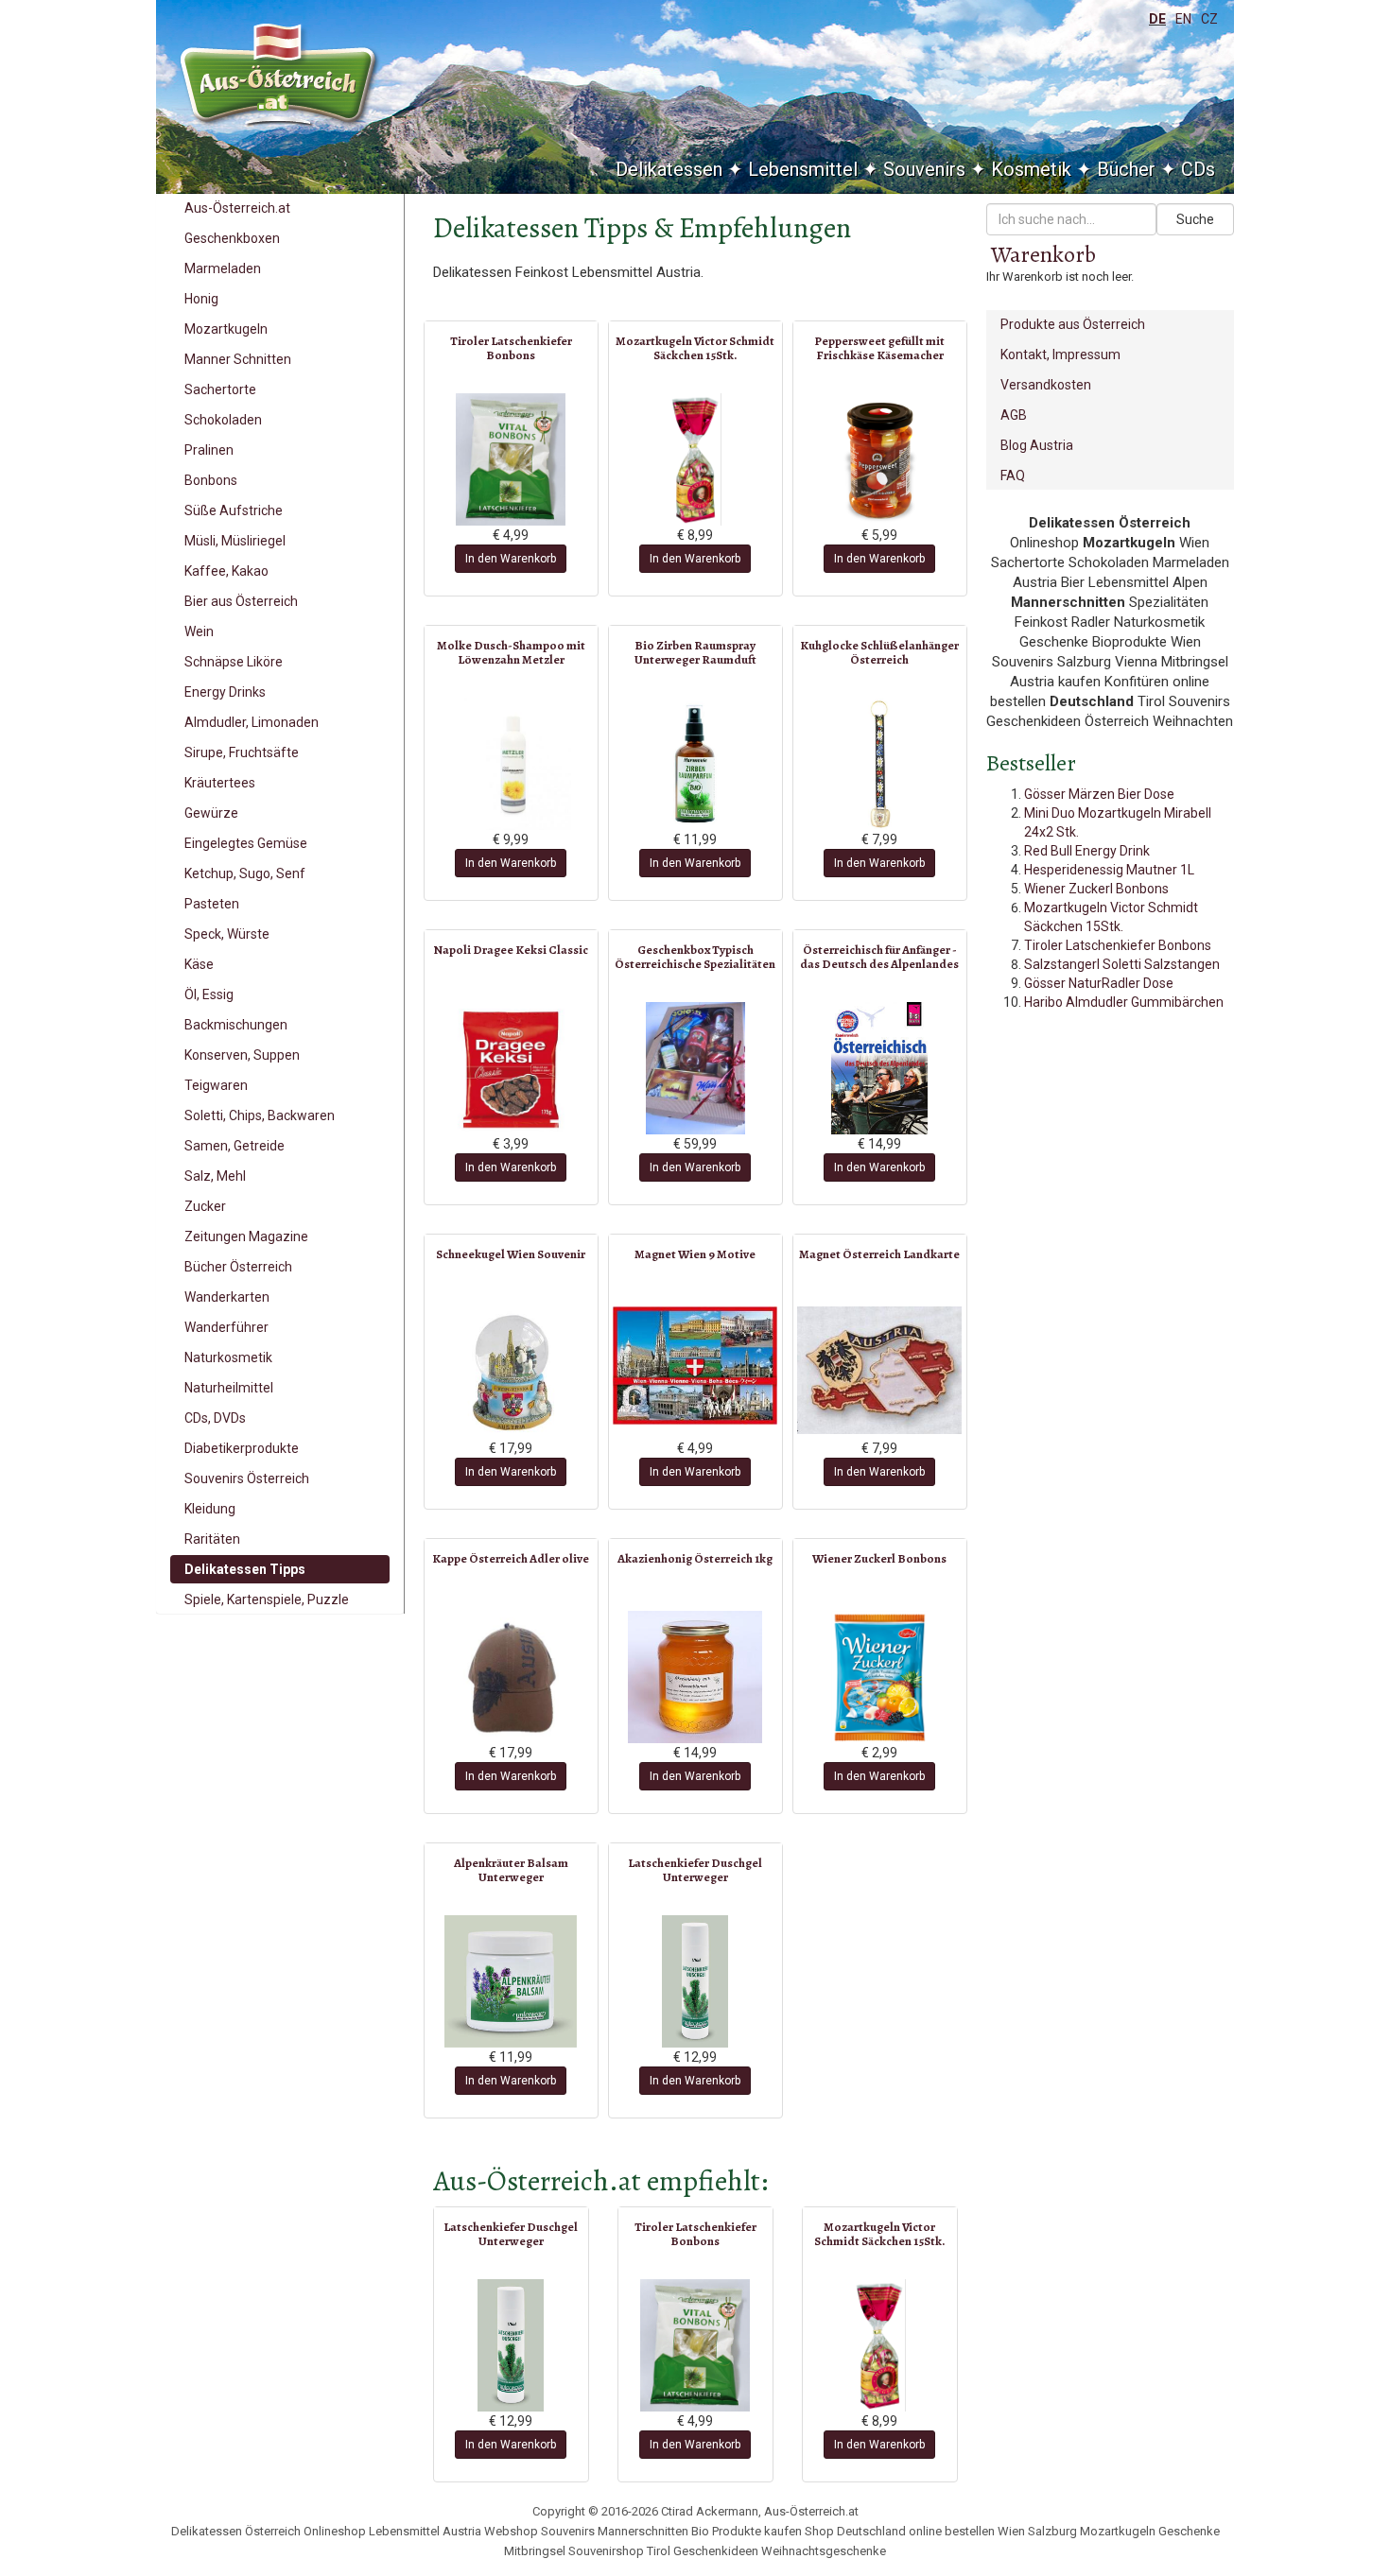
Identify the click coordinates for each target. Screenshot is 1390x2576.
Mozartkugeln (226, 329)
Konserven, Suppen (242, 1055)
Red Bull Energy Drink (1087, 851)
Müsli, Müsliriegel (235, 541)
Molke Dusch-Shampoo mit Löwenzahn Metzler (511, 652)
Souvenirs (924, 169)
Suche (1195, 219)
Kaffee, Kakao (226, 571)
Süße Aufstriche (234, 510)
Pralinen (209, 450)
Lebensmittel (803, 169)
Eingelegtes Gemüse (246, 843)
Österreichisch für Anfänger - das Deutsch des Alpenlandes (879, 956)
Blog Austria (1037, 445)
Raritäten (212, 1539)
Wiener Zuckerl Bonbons (879, 1558)
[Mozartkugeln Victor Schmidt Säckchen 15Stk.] (695, 459)
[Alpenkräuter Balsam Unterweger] (511, 1981)
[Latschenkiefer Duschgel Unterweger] (695, 1981)
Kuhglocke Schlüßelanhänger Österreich (879, 652)
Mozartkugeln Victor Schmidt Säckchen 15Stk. (695, 347)
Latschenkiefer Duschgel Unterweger (695, 1869)
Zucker (205, 1206)
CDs (1198, 169)
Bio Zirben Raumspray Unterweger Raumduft (695, 652)
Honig (201, 299)
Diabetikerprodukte (242, 1448)
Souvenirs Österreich (247, 1478)
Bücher (1126, 169)
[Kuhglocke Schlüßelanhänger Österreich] (880, 764)
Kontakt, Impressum (1060, 354)
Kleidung (210, 1509)
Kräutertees (220, 783)
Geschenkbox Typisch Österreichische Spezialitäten (695, 956)
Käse (199, 964)
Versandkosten (1046, 385)
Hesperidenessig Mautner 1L (1109, 870)
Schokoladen (223, 420)
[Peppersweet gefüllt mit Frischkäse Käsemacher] (880, 459)
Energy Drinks (225, 692)
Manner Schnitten (238, 359)
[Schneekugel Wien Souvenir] (511, 1373)
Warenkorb (1043, 254)
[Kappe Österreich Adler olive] (511, 1677)
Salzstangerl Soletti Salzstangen (1122, 964)
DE (1157, 19)
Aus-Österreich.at (237, 208)
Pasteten (212, 904)
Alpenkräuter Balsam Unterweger (511, 1869)
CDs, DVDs (215, 1418)
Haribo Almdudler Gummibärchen (1124, 1002)
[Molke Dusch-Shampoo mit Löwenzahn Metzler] (511, 764)
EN (1183, 19)
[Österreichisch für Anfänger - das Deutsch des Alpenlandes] (880, 1068)
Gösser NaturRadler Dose (1099, 983)
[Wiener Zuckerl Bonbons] (880, 1677)
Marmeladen (223, 268)
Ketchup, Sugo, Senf (245, 873)
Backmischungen (236, 1025)
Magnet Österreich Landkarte (879, 1254)
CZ (1209, 19)
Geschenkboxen (232, 238)
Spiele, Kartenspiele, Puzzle (267, 1599)
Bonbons (211, 480)
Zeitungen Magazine (246, 1236)
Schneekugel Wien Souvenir (511, 1254)
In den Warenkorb (511, 559)
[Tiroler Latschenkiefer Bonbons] (511, 459)
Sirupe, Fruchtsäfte (242, 752)
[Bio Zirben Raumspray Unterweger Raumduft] (695, 764)
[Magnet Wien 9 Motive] (695, 1365)
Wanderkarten (227, 1297)
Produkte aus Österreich (1073, 324)
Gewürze (211, 813)
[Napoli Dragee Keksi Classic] (511, 1068)
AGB (1014, 415)
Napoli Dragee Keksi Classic (511, 950)
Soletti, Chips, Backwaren (260, 1115)
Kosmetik (1031, 169)
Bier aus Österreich (241, 601)
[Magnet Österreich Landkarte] (880, 1370)
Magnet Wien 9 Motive (695, 1254)
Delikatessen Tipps (245, 1569)
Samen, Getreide (235, 1146)
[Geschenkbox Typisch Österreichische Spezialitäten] (695, 1068)
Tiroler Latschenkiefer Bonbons (511, 347)
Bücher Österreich (238, 1267)
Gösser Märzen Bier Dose (1099, 794)
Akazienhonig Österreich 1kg (695, 1558)
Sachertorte (220, 389)
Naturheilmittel (229, 1388)
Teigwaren (216, 1085)
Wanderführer (226, 1327)
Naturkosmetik (228, 1357)
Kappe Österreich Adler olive (511, 1558)
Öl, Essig (209, 994)
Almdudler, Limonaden (252, 722)
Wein (199, 631)
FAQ (1013, 475)
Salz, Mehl (215, 1176)
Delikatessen (669, 169)
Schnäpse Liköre (234, 662)
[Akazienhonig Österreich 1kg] (695, 1677)
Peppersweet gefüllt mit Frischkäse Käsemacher (879, 347)
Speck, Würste (227, 934)
